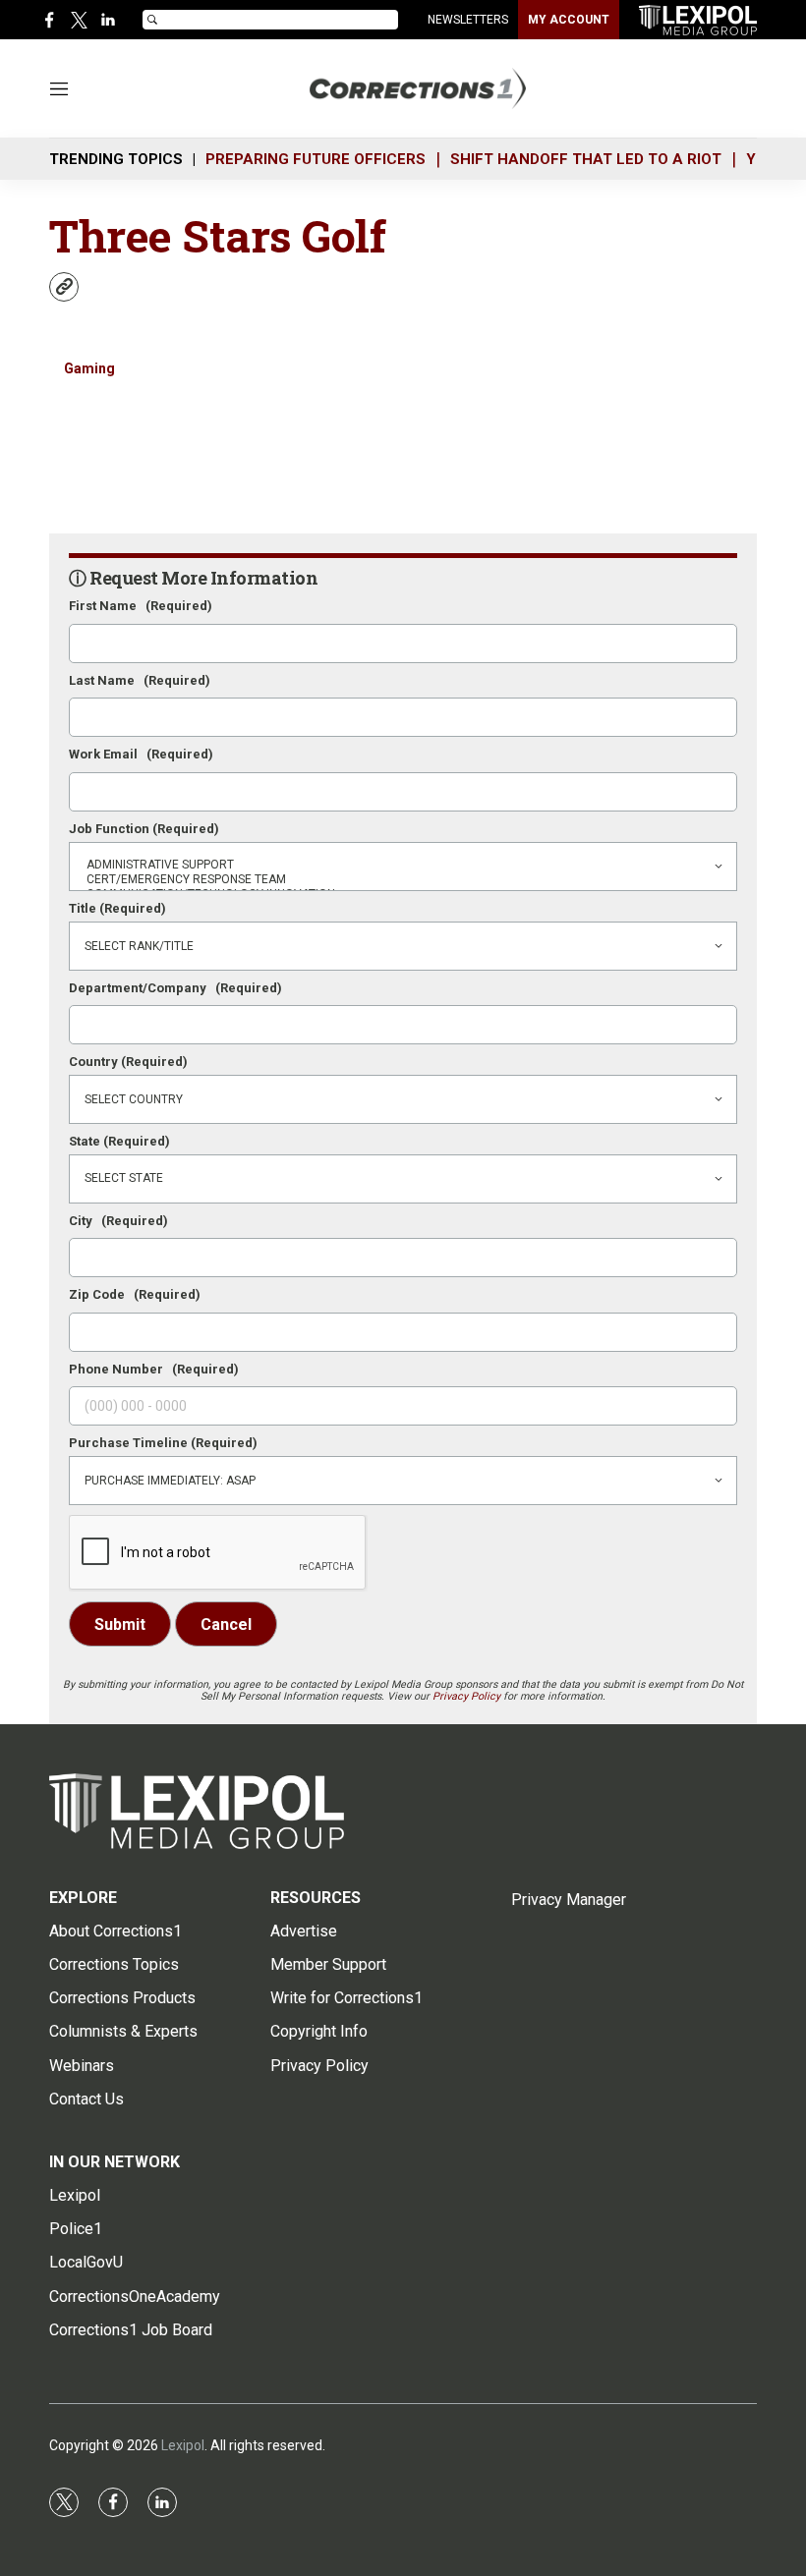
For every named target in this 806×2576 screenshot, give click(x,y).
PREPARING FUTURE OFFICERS (316, 159)
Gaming (89, 368)
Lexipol (183, 2445)
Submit (120, 1624)
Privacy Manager (569, 1900)
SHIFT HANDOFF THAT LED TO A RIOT (586, 159)
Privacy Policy (466, 1696)
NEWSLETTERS (468, 20)
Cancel (226, 1624)
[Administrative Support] (403, 865)
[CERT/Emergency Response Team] (403, 880)
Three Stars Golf (217, 235)
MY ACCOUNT (569, 20)
